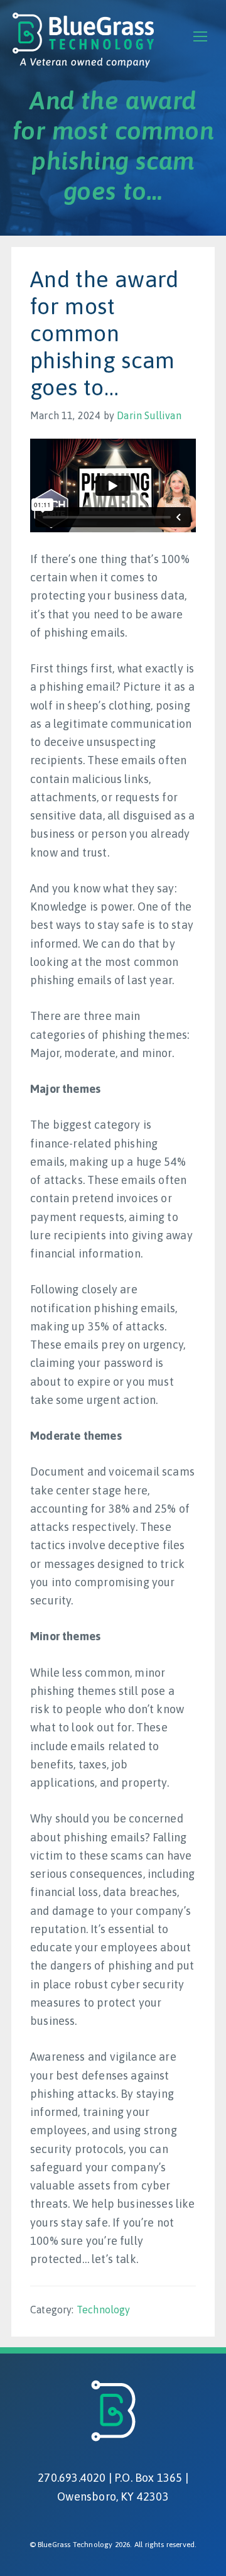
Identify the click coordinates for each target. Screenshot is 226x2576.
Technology (104, 2310)
